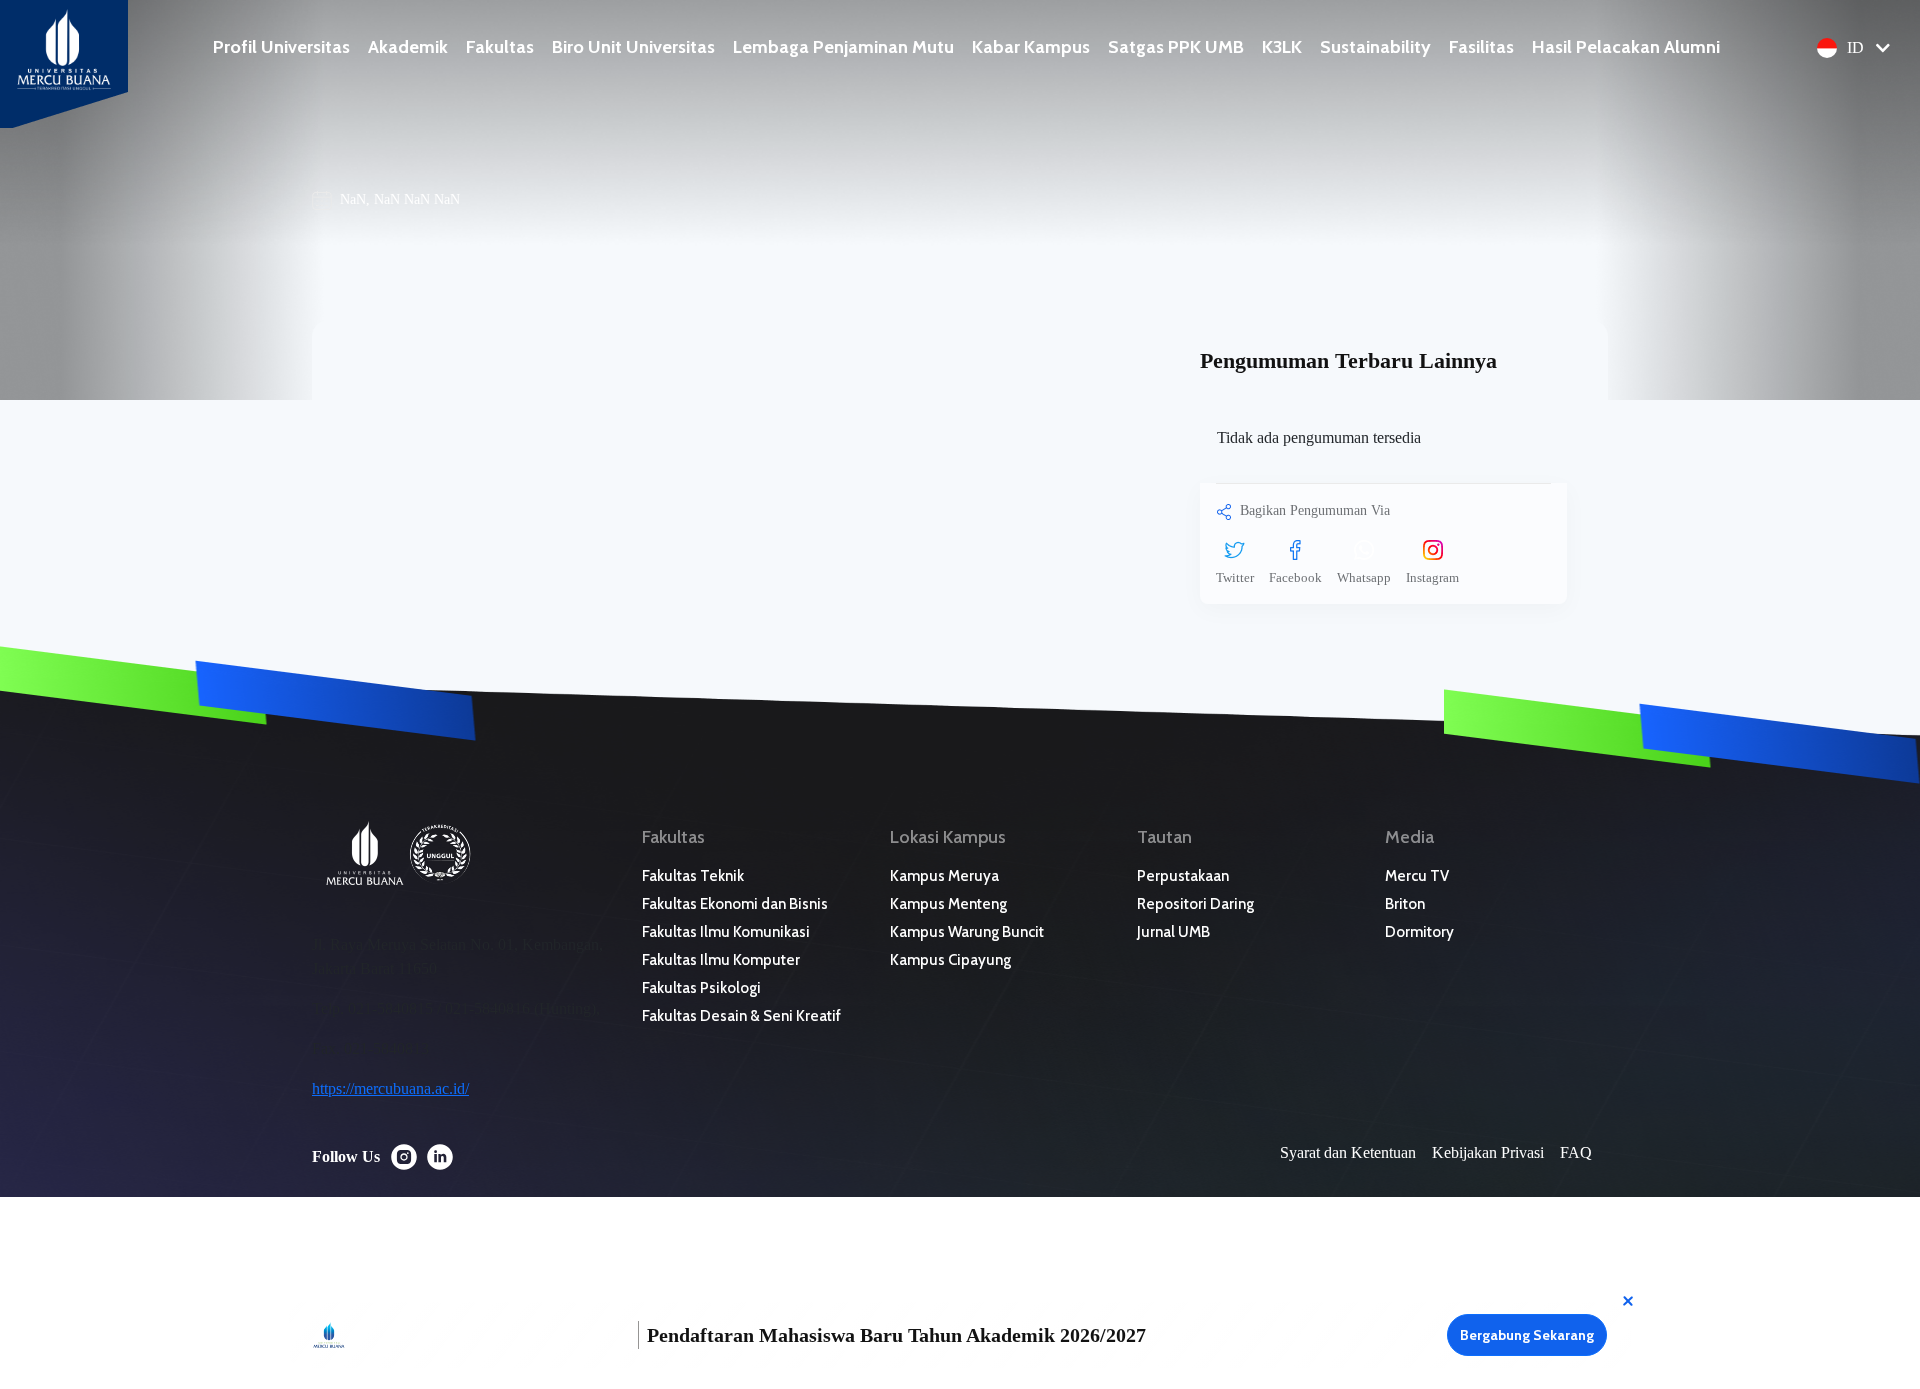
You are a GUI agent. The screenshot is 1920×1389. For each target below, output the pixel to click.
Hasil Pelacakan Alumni (1626, 47)
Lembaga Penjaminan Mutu (843, 47)
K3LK (1282, 47)
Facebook (1295, 577)
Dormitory (1419, 932)
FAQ (1576, 1152)
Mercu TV (1417, 876)
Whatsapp (1364, 577)
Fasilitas (1481, 47)
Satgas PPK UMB (1176, 47)
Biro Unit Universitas (633, 47)
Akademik (408, 47)
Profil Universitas (281, 47)
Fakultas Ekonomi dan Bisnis (735, 904)
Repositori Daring (1195, 904)
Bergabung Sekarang (1527, 1335)
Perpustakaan (1183, 876)
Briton (1405, 904)
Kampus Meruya (944, 876)
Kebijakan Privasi (1488, 1152)
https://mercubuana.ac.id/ (390, 1088)
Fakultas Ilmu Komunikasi (726, 932)
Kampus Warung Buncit (967, 932)
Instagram (1432, 577)
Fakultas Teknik (693, 876)
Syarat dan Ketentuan (1348, 1152)
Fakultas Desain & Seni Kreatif (741, 1016)
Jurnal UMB (1173, 932)
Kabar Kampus (1031, 47)
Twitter (1235, 577)
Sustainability (1375, 47)
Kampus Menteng (948, 904)
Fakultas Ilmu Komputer (721, 960)
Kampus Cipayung (950, 960)
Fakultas (500, 47)
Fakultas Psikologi (701, 988)
